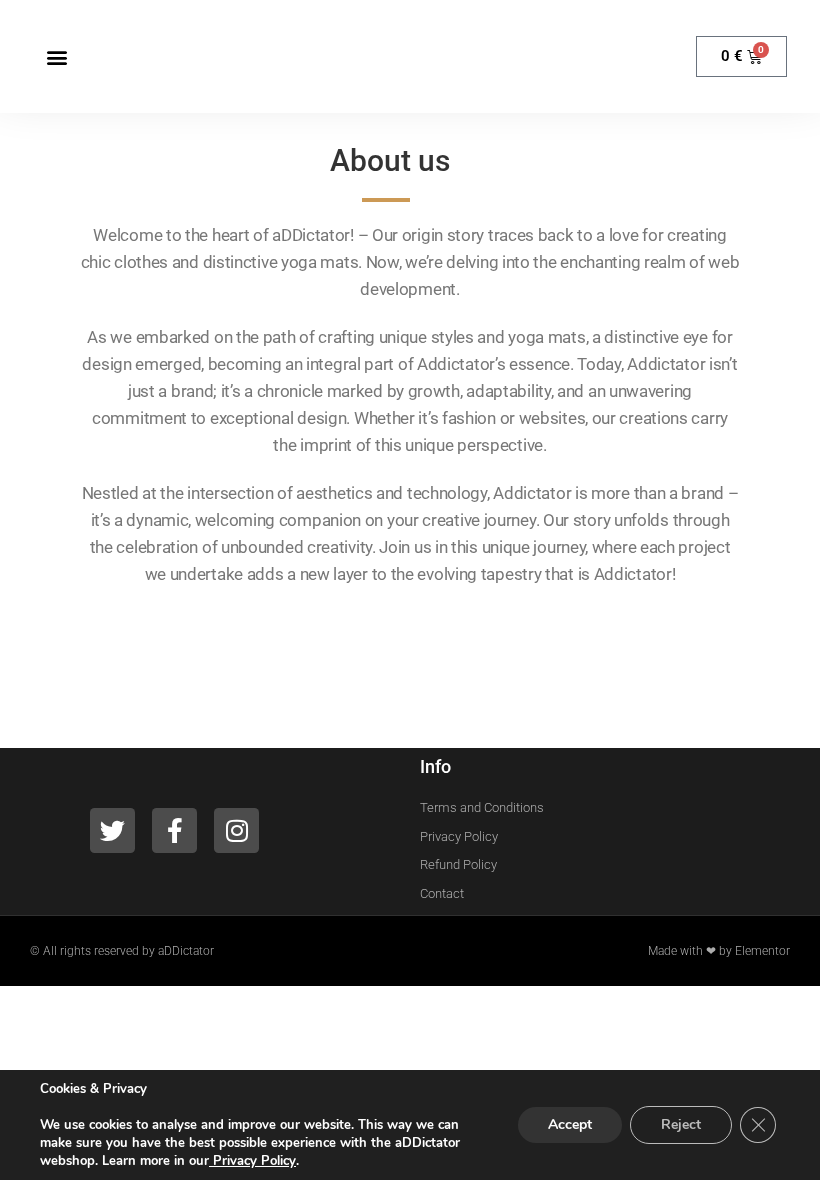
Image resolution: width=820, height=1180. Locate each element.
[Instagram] (236, 830)
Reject (681, 1124)
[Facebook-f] (174, 830)
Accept (570, 1124)
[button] (56, 56)
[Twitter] (112, 830)
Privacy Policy (252, 1161)
